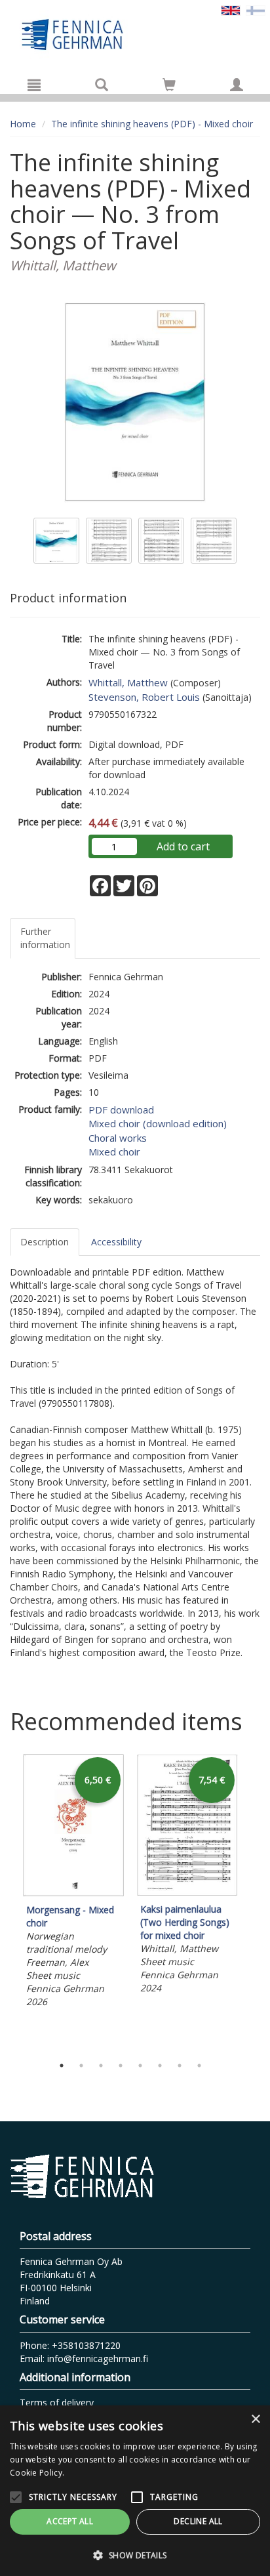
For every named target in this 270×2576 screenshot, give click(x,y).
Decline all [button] (198, 2521)
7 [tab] (180, 2066)
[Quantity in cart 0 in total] (169, 87)
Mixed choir (114, 1152)
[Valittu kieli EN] (231, 10)
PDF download (121, 1110)
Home (23, 124)
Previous (7, 1901)
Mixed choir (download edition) (158, 1123)
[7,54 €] (187, 1893)
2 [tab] (81, 2066)
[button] (135, 2555)
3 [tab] (101, 2066)
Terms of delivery (57, 2402)
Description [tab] (45, 1242)
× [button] (255, 2420)
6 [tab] (160, 2066)
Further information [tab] (45, 938)
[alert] (135, 2491)
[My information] (237, 85)
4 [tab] (121, 2066)
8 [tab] (199, 2066)
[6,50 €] (73, 1893)
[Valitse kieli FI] (256, 10)
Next (254, 1901)
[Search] (102, 85)
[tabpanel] (73, 1883)
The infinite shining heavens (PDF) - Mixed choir (152, 124)
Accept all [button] (70, 2521)
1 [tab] (62, 2066)
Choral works (118, 1138)
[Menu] (34, 85)
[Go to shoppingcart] (169, 85)
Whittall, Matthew (128, 682)
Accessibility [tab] (116, 1242)
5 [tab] (140, 2066)
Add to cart (183, 846)
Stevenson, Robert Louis (144, 697)
